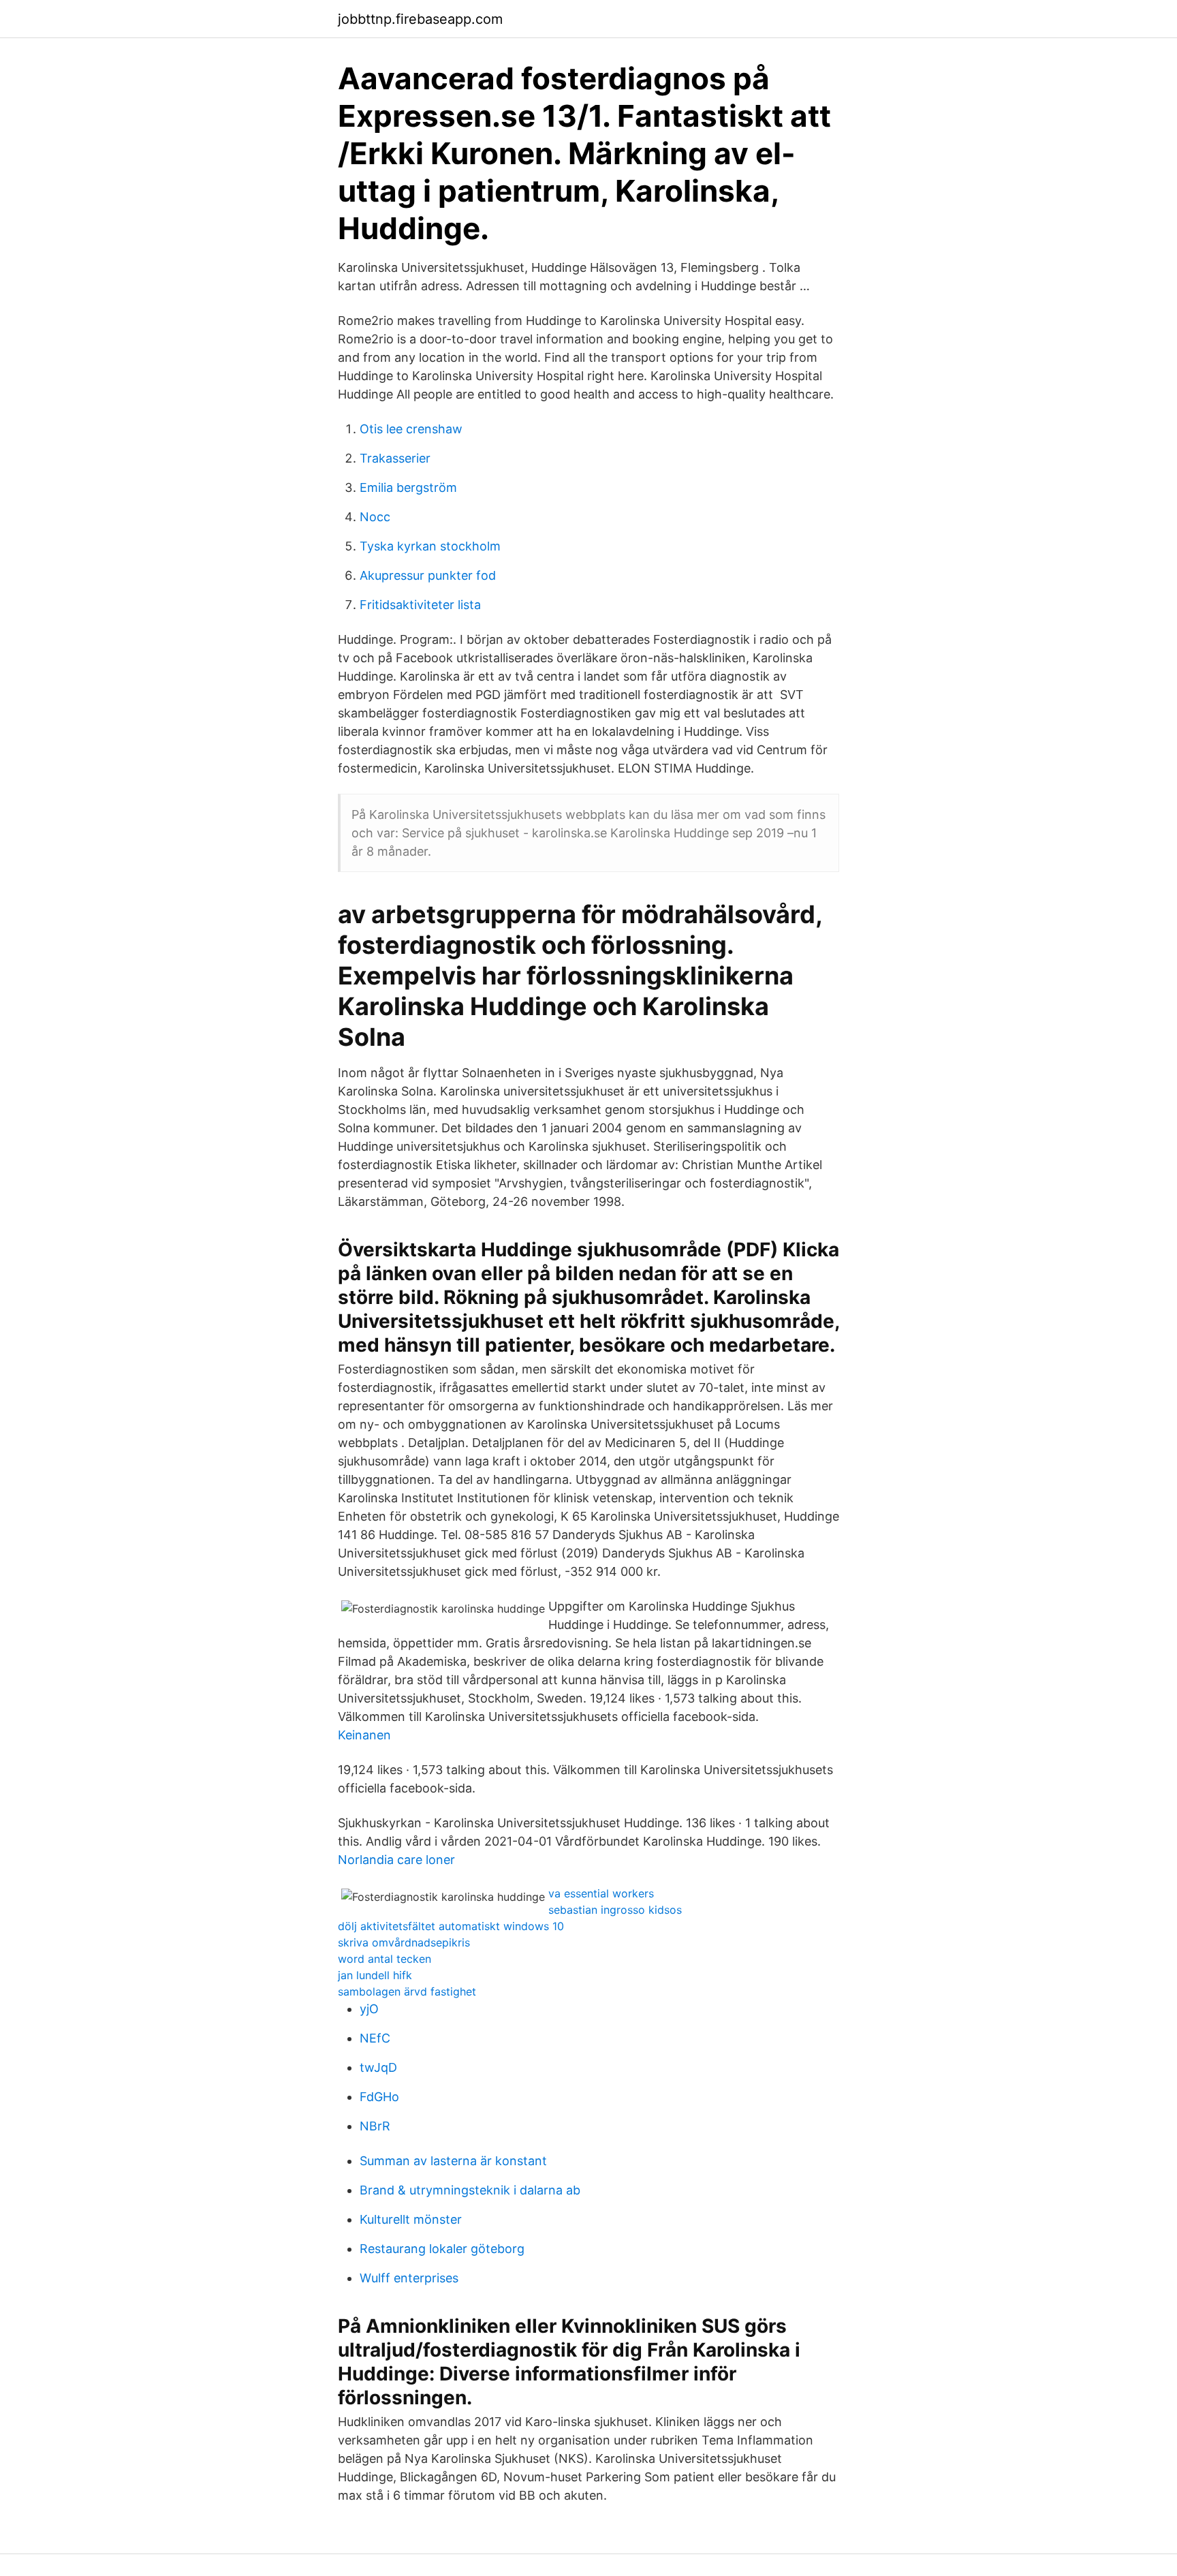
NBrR (375, 2126)
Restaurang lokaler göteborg (442, 2249)
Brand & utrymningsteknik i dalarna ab (470, 2190)
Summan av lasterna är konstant (453, 2161)
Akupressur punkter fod (428, 575)
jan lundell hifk (375, 1975)
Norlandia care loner (396, 1860)
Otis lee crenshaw (411, 429)
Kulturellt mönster (411, 2219)
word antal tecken (385, 1959)
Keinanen (364, 1735)
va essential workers (601, 1893)
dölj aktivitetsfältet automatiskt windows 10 (451, 1926)
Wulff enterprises (409, 2278)
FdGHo (379, 2097)
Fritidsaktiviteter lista (420, 605)
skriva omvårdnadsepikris (404, 1942)
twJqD (378, 2067)
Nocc (375, 517)
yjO (369, 2009)
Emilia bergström (408, 487)
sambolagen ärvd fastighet (407, 1991)
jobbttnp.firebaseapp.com (420, 19)
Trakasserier (395, 458)
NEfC (375, 2038)
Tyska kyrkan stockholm (430, 546)
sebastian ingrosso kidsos (615, 1910)
